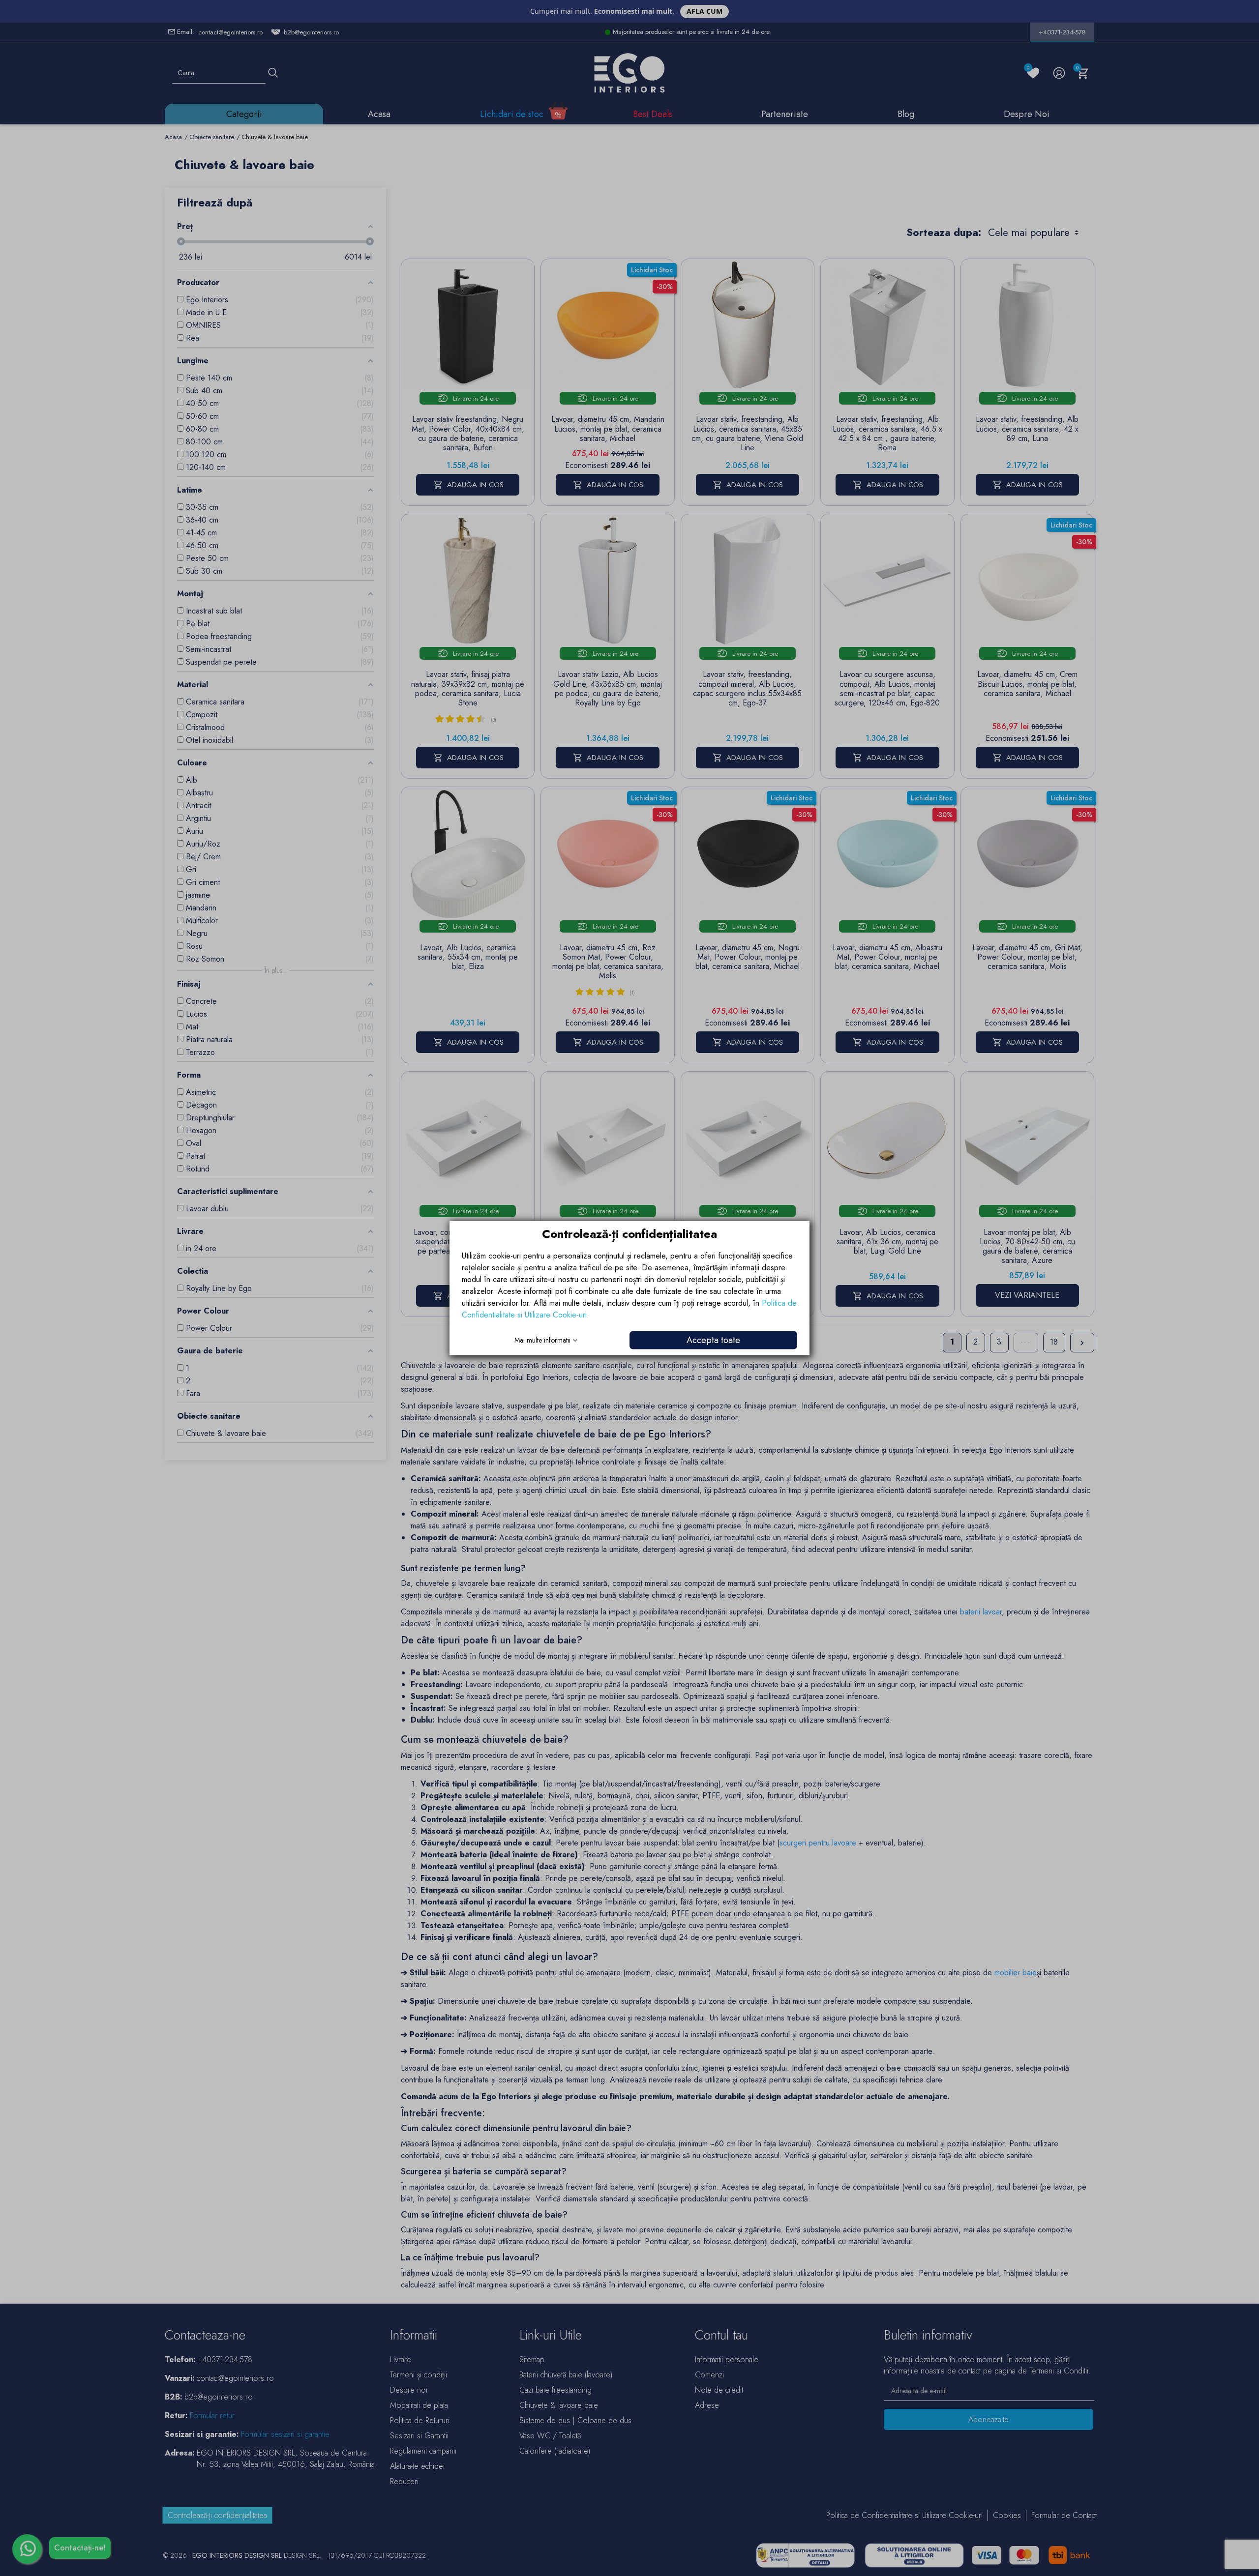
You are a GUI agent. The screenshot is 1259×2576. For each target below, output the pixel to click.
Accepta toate (713, 1340)
